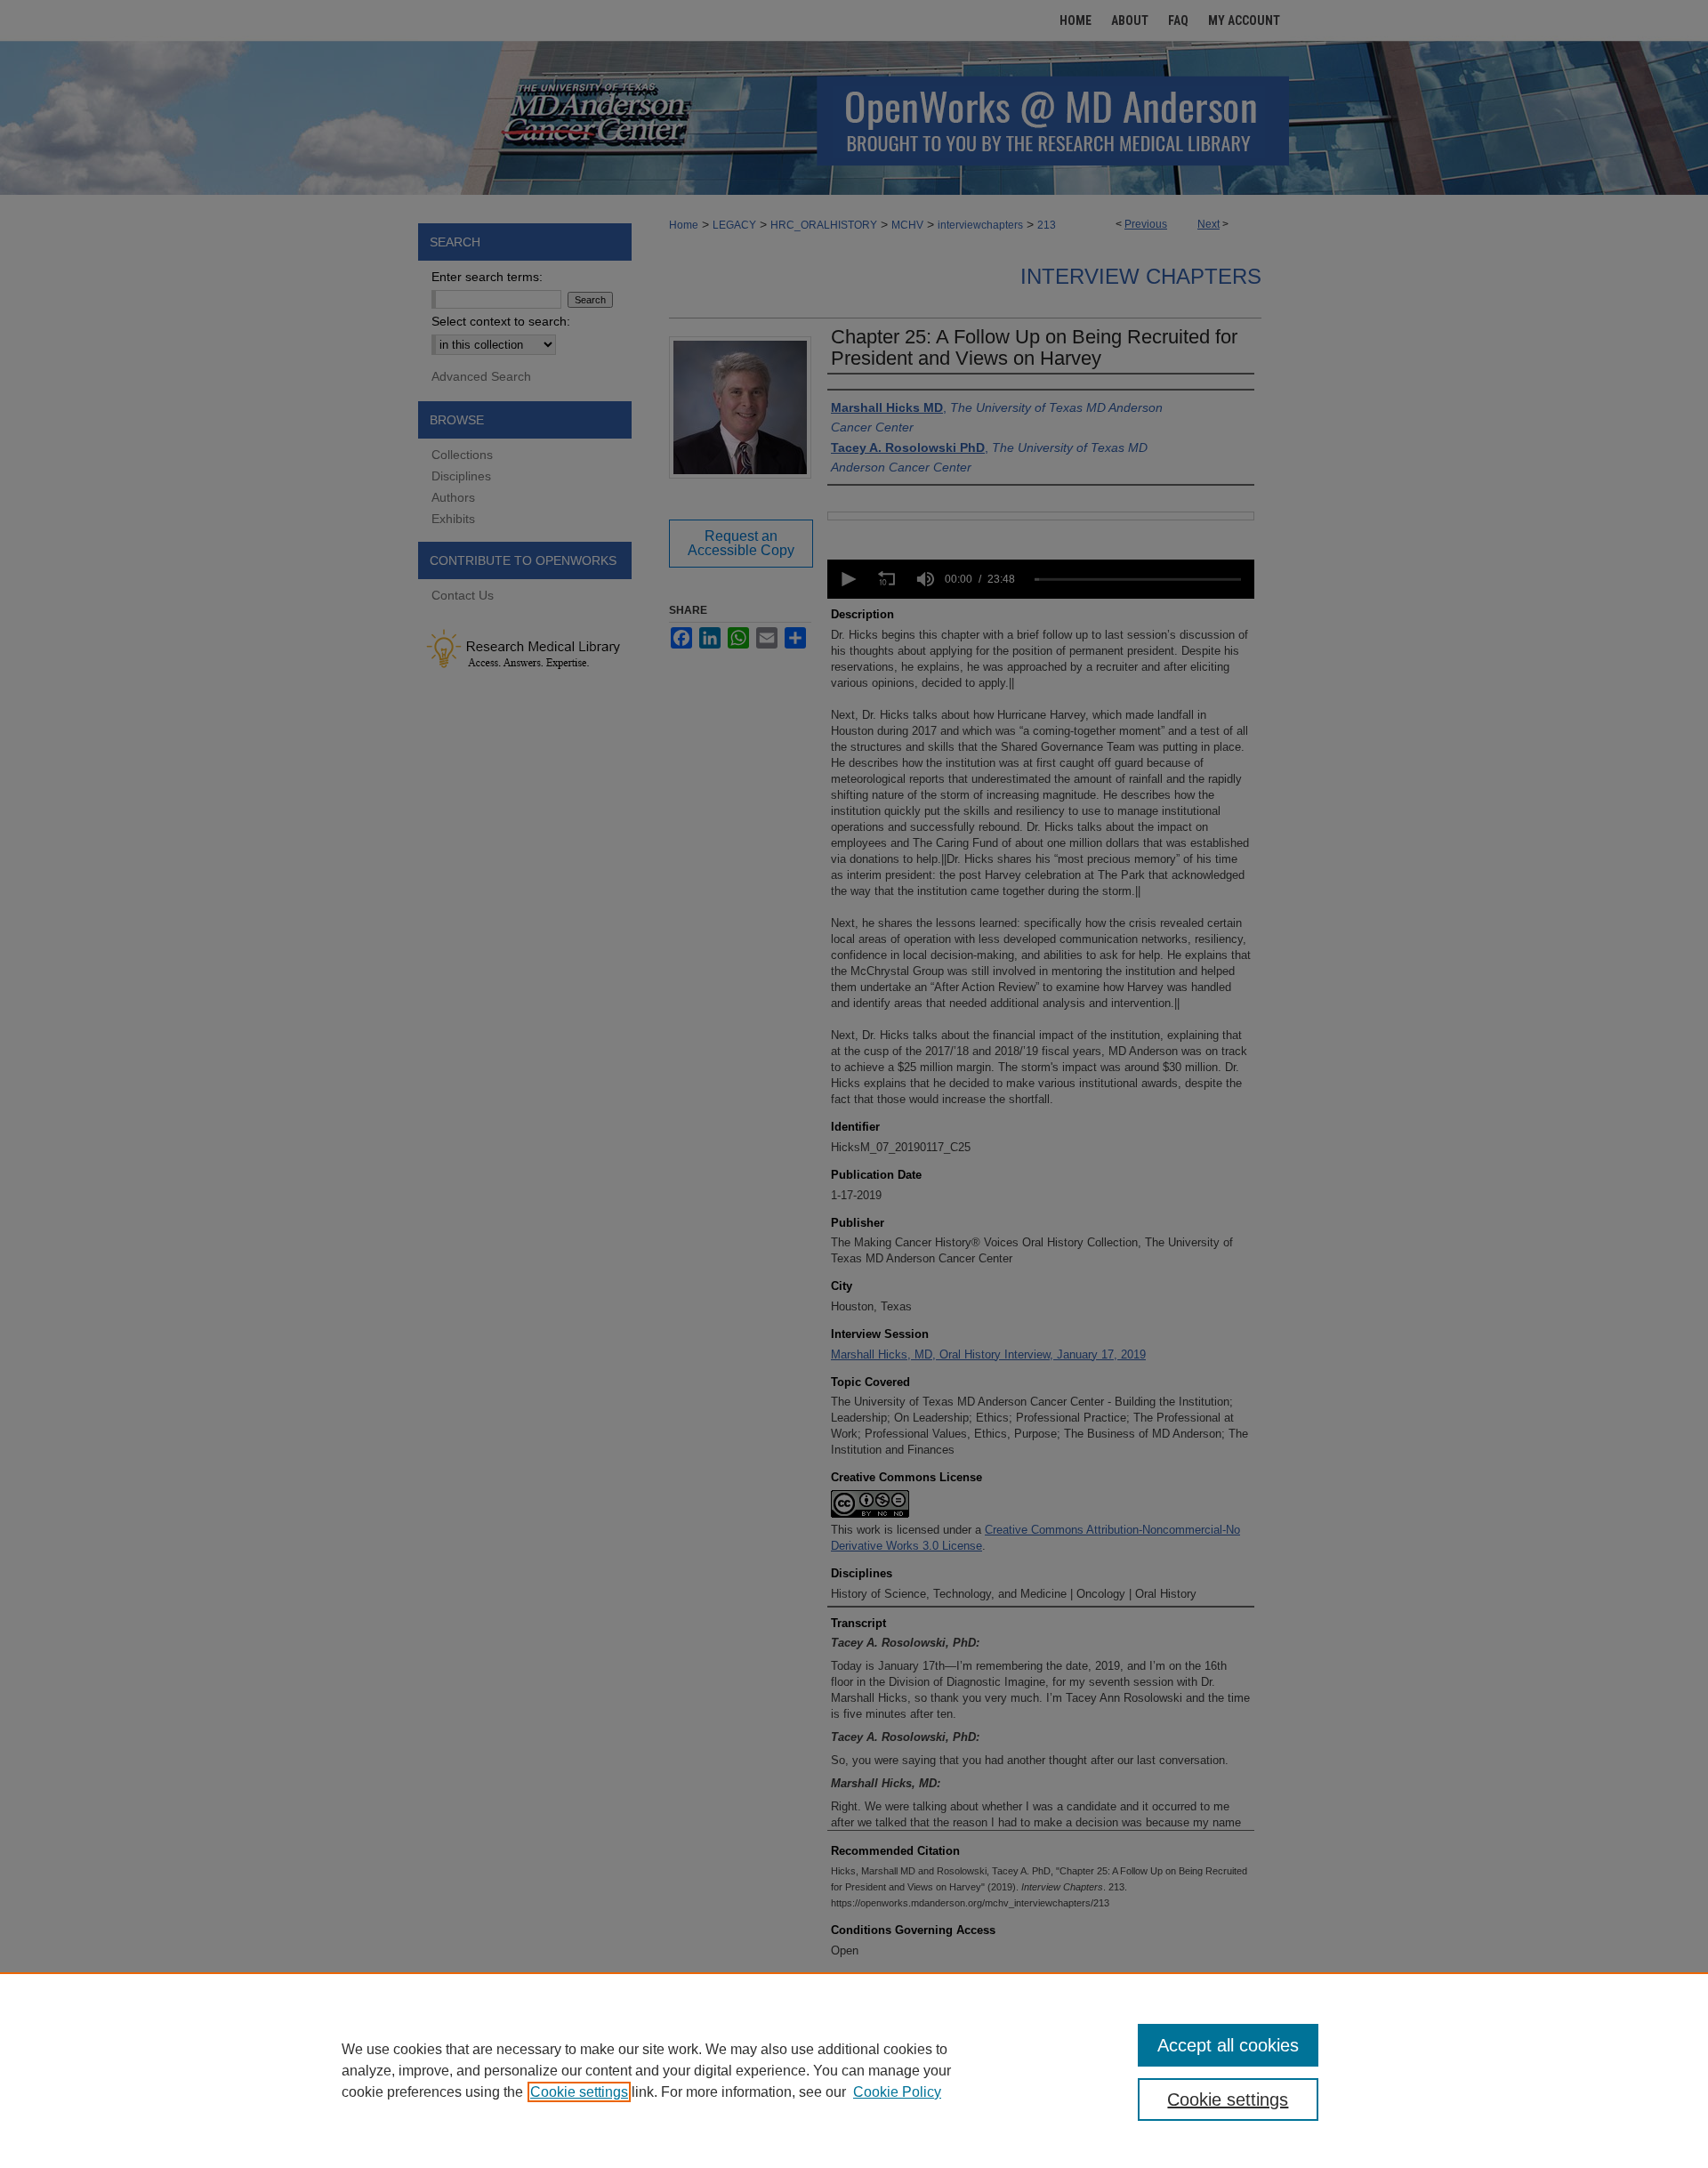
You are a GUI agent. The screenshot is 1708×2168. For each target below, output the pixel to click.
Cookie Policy (897, 2092)
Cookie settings (579, 2092)
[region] (854, 2070)
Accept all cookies (1228, 2045)
